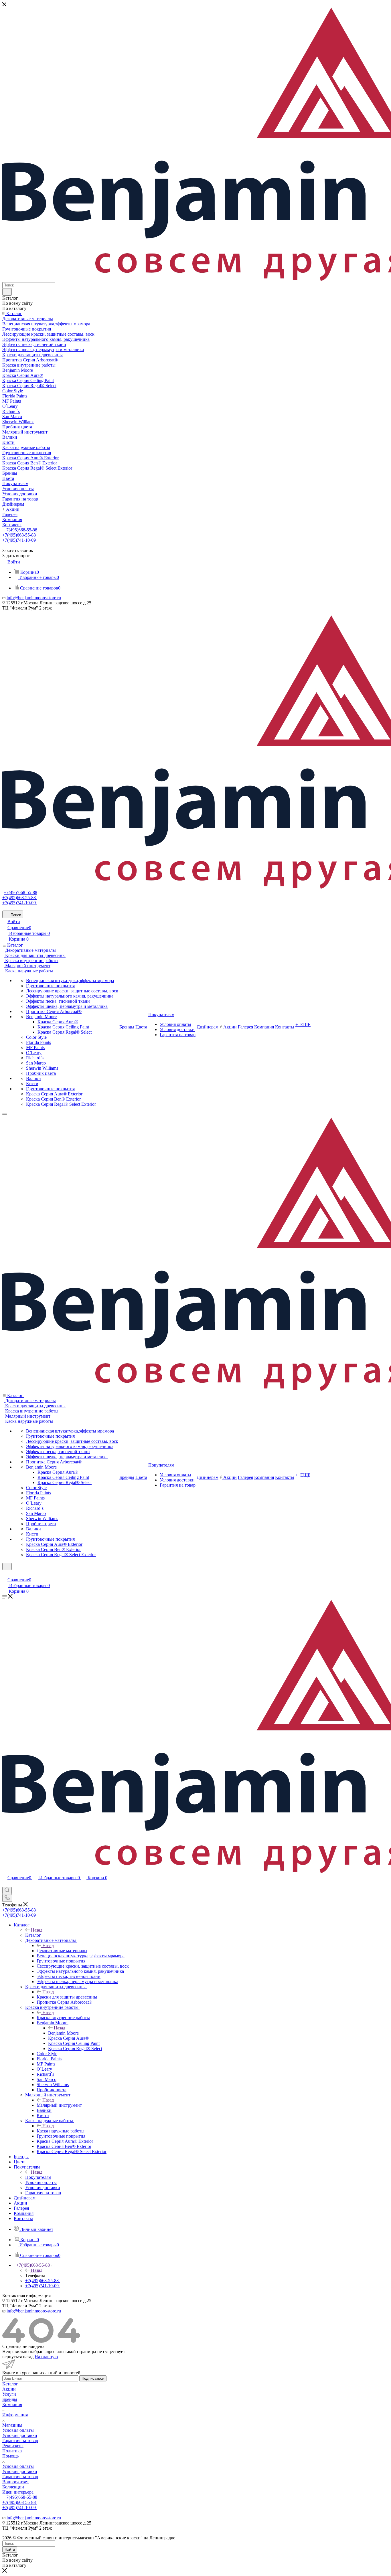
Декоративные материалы (62, 1951)
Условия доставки (20, 2435)
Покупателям (38, 2177)
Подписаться (93, 2378)
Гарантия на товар (20, 2441)
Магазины (12, 2425)
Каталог (33, 1935)
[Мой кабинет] (5, 1574)
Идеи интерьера (18, 2492)
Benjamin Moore (63, 2033)
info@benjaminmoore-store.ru (34, 598)
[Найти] (7, 292)
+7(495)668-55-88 (20, 530)
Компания (12, 2404)
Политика (12, 2451)
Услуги (9, 2394)
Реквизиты (13, 2446)
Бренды (10, 2399)
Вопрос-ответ (16, 2482)
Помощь (10, 2456)
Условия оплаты (18, 2430)
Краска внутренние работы (63, 2018)
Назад (37, 1930)
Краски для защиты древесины (67, 1997)
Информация (15, 2415)
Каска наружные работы (61, 2131)
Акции (9, 2389)
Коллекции (13, 2487)
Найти (10, 2550)
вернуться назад (18, 2357)
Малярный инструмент (59, 2105)
